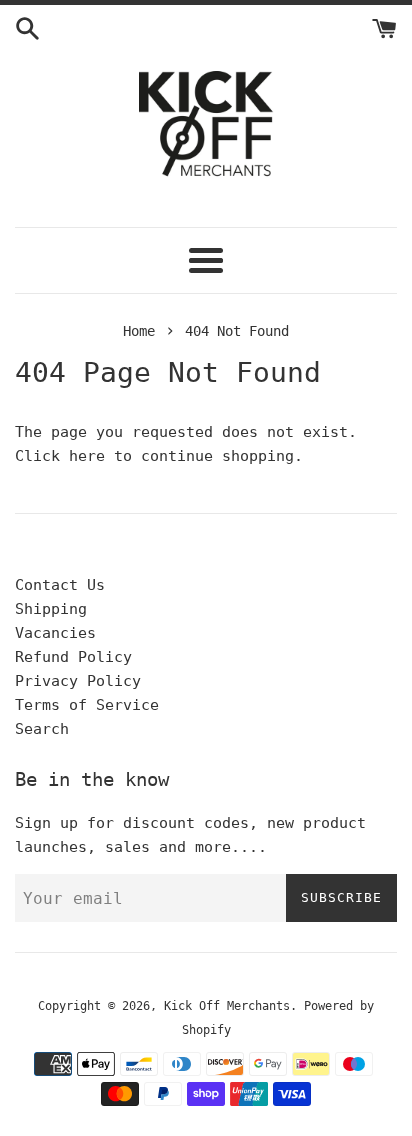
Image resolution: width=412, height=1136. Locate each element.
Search (42, 729)
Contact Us (60, 585)
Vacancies (55, 633)
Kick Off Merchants (227, 1006)
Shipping (51, 609)
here (87, 456)
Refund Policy (73, 657)
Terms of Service (87, 705)
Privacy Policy (78, 681)
